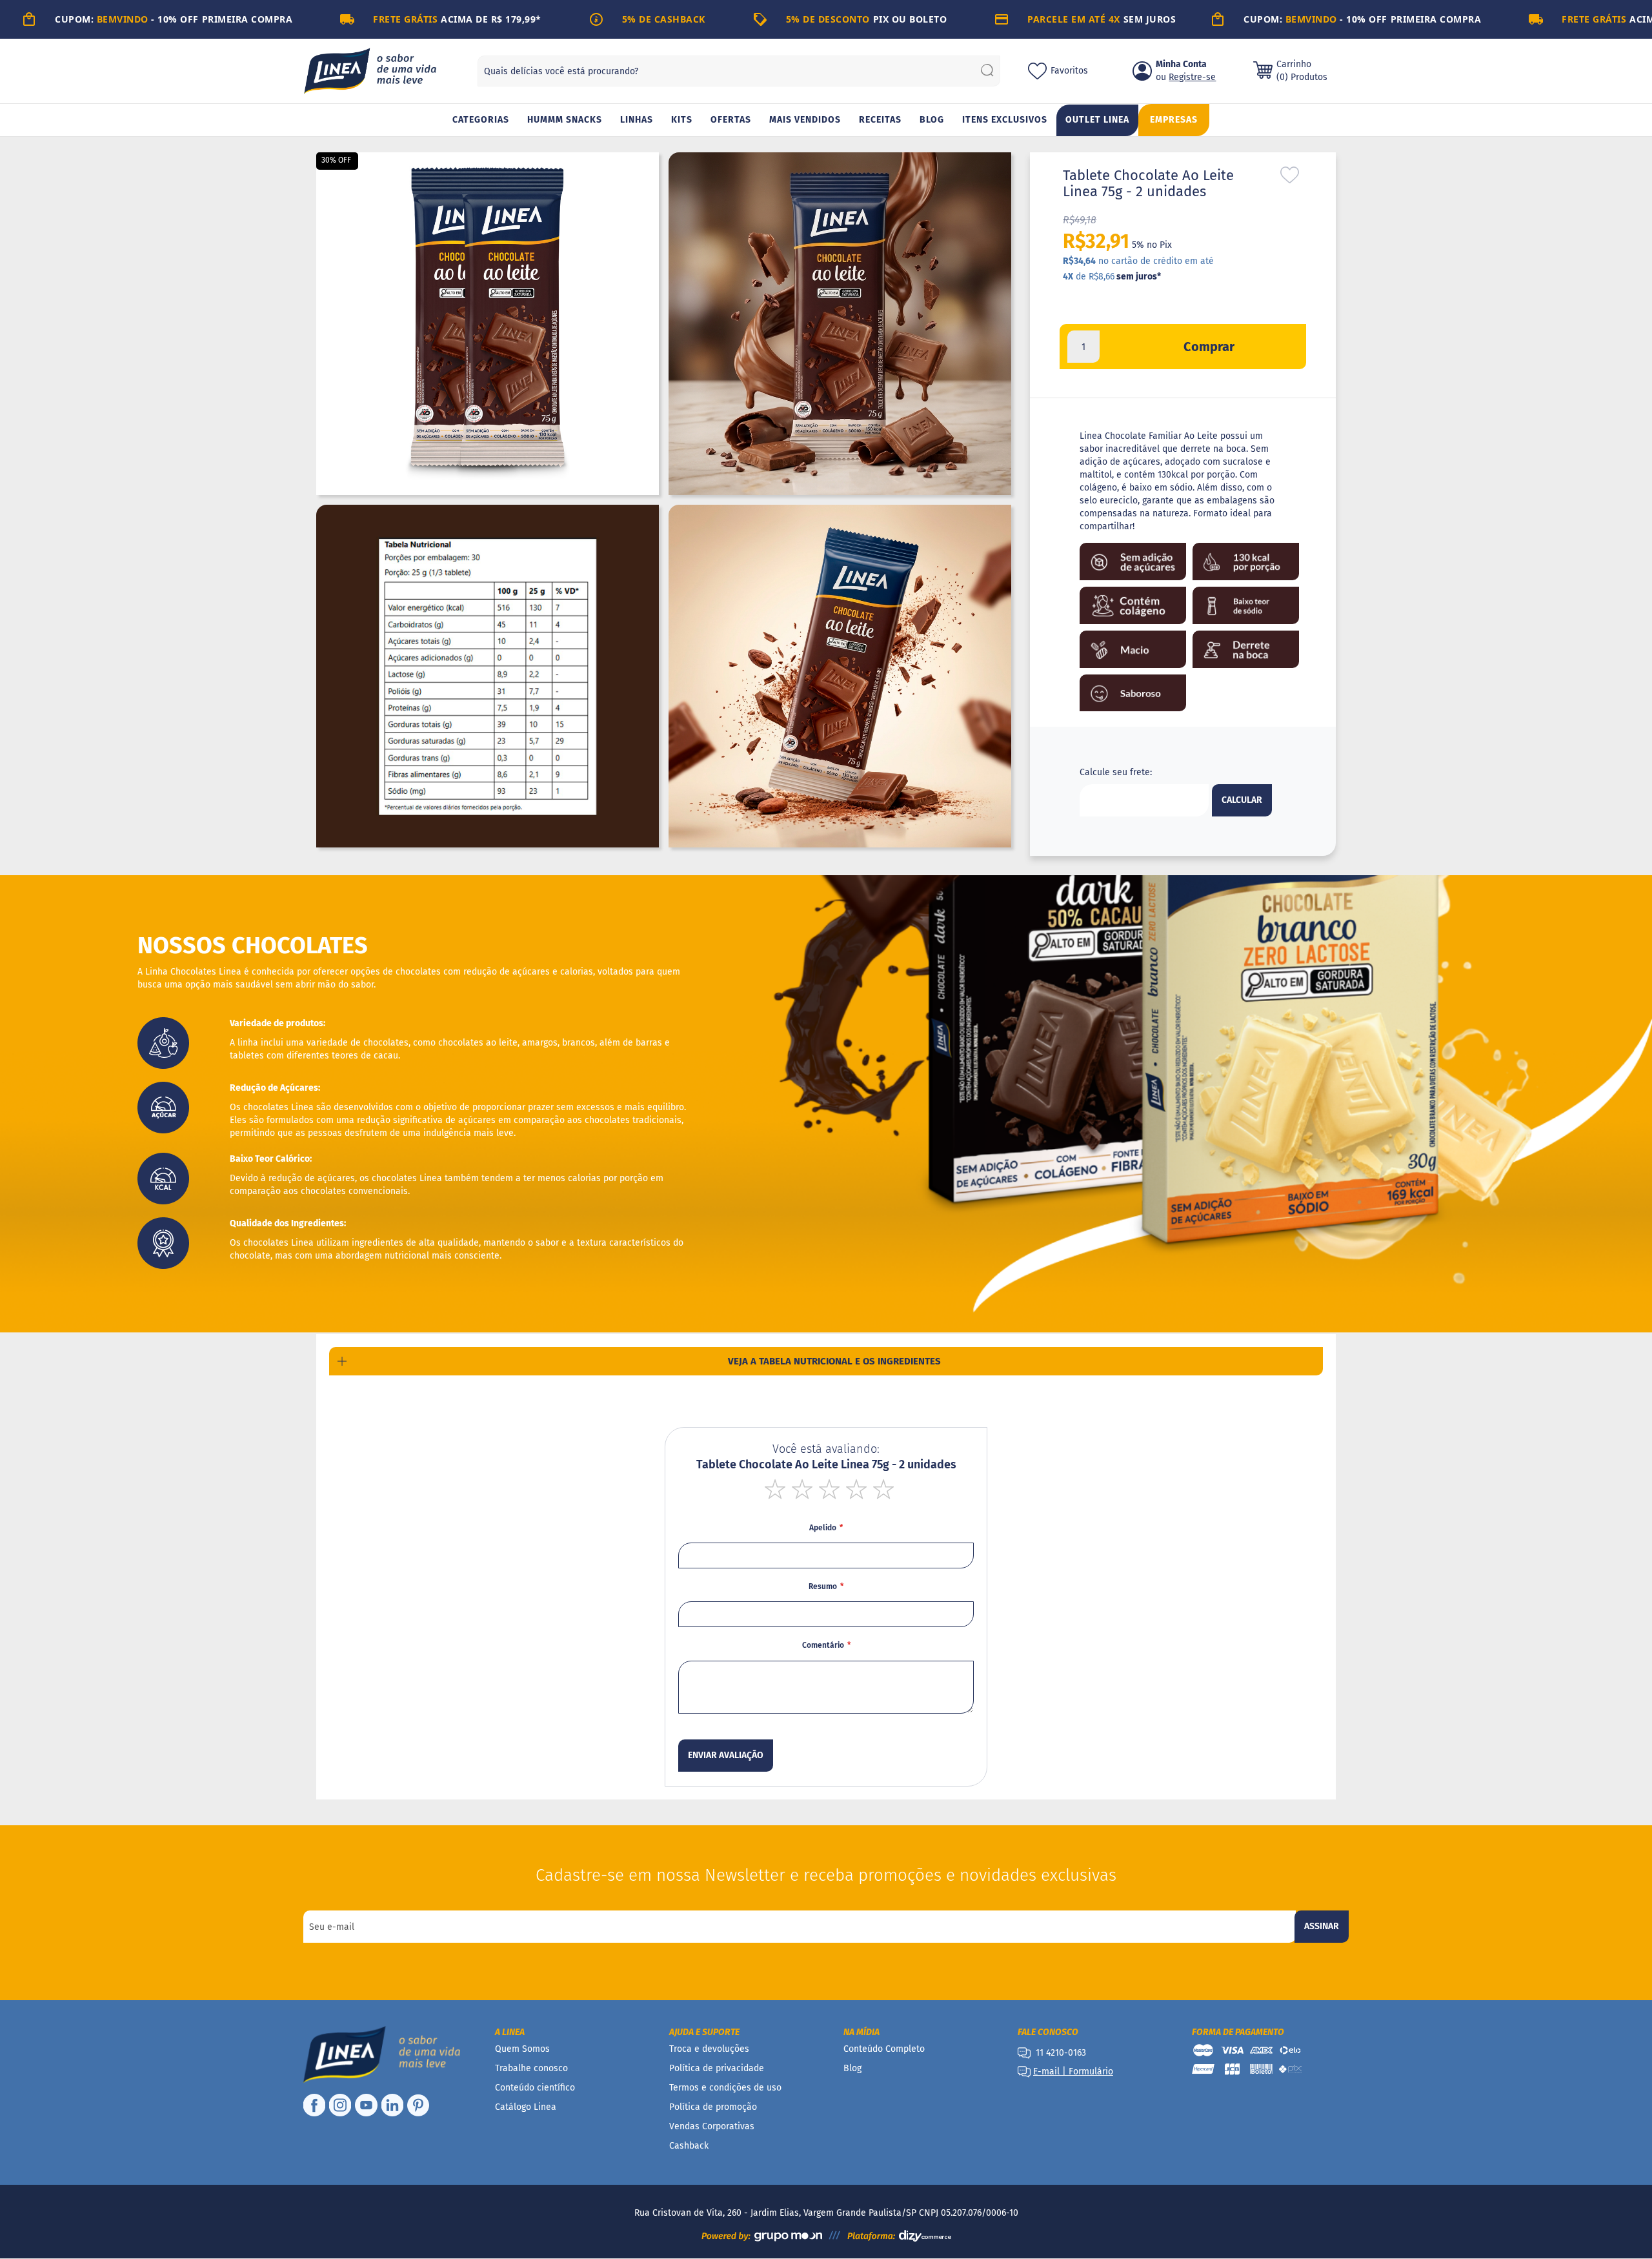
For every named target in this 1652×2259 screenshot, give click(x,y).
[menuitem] (481, 120)
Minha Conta (1181, 64)
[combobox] (739, 71)
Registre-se (1192, 77)
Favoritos (1069, 71)
